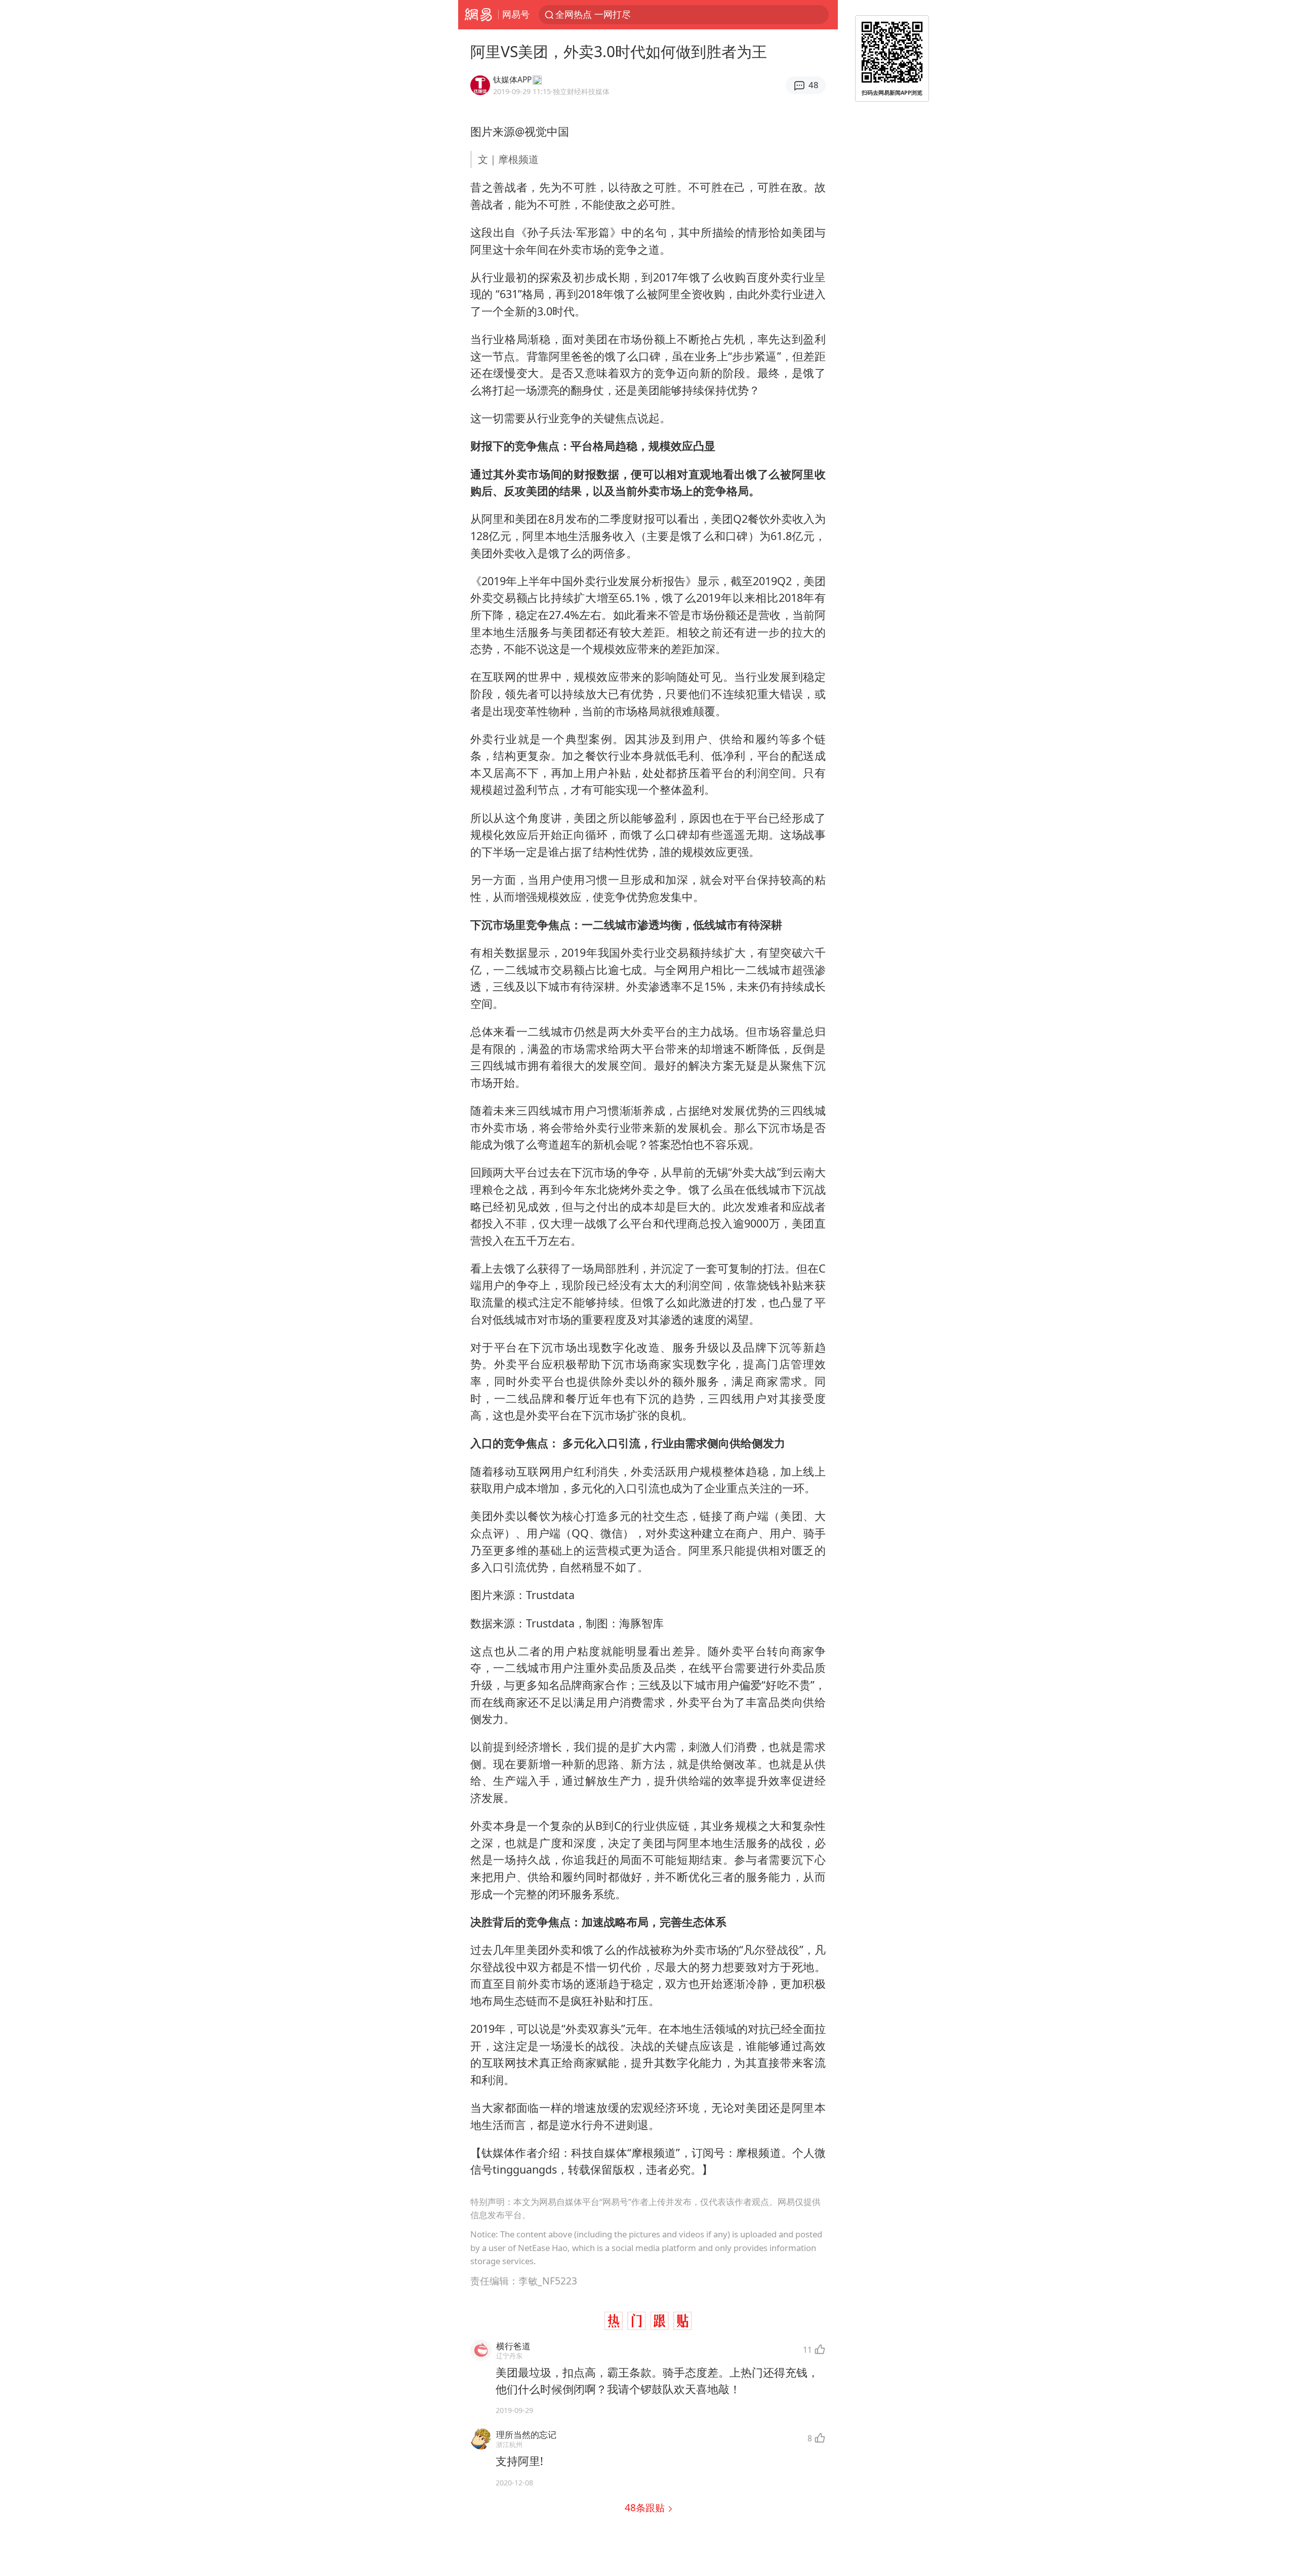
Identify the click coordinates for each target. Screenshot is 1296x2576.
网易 (478, 15)
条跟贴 (646, 2507)
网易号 (516, 14)
